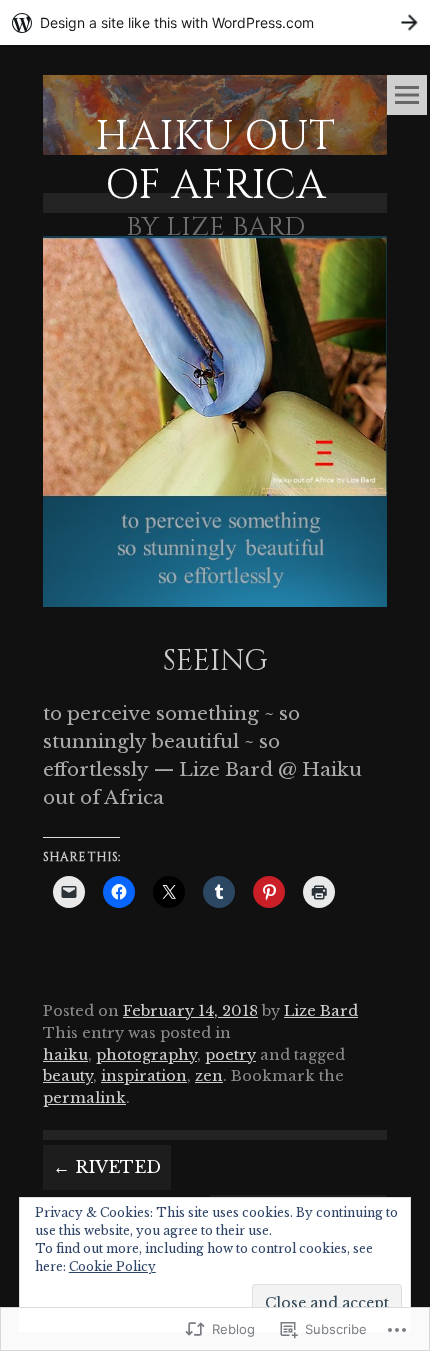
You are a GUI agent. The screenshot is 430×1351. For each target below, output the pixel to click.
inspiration (144, 1076)
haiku (65, 1055)
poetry (230, 1055)
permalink (84, 1098)
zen (209, 1076)
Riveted (107, 1167)
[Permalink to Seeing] (215, 610)
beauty (68, 1076)
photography (146, 1055)
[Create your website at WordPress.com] (215, 22)
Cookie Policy (112, 1266)
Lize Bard (321, 1011)
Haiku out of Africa (215, 161)
